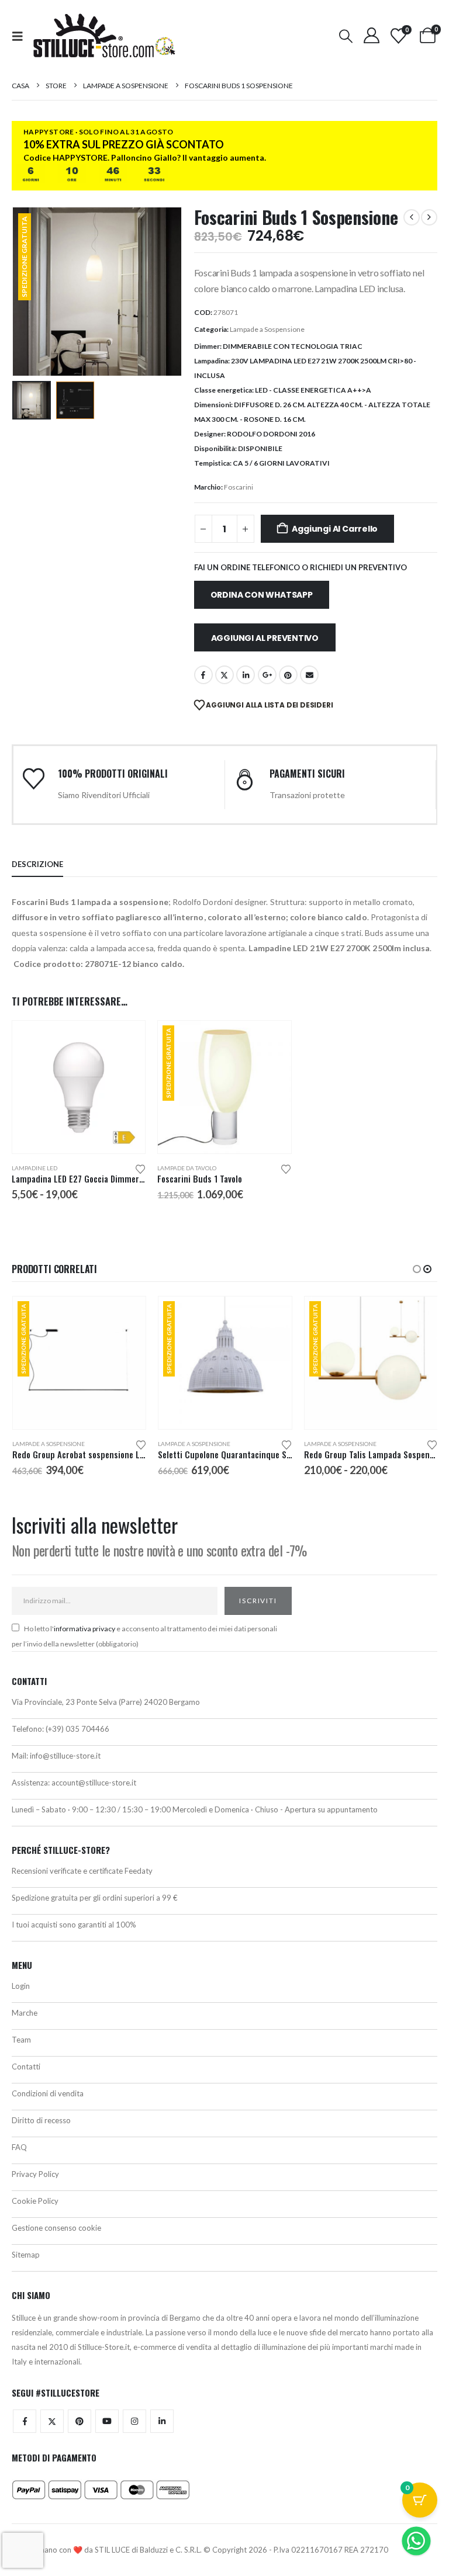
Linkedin (162, 2421)
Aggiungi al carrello (335, 529)
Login (21, 1986)
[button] (21, 36)
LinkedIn (246, 675)
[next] (429, 217)
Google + (267, 675)
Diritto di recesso (41, 2120)
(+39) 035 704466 (77, 1729)
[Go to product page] (79, 1087)
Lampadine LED (34, 1168)
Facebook (203, 675)
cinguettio (224, 675)
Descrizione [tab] (37, 864)
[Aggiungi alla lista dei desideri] (140, 1168)
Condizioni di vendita (48, 2093)
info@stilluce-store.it (65, 1756)
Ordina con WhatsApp (262, 595)
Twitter (52, 2421)
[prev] (412, 217)
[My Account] (371, 35)
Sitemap (26, 2255)
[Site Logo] (104, 36)
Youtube (107, 2421)
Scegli (126, 1040)
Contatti (26, 2067)
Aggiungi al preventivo (265, 638)
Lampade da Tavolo (187, 1168)
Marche (25, 2013)
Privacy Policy (35, 2174)
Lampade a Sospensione (267, 329)
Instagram (134, 2421)
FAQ (19, 2147)
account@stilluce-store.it (94, 1783)
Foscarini (239, 487)
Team (21, 2040)
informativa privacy (84, 1629)
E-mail (309, 675)
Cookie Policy (35, 2201)
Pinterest (288, 675)
